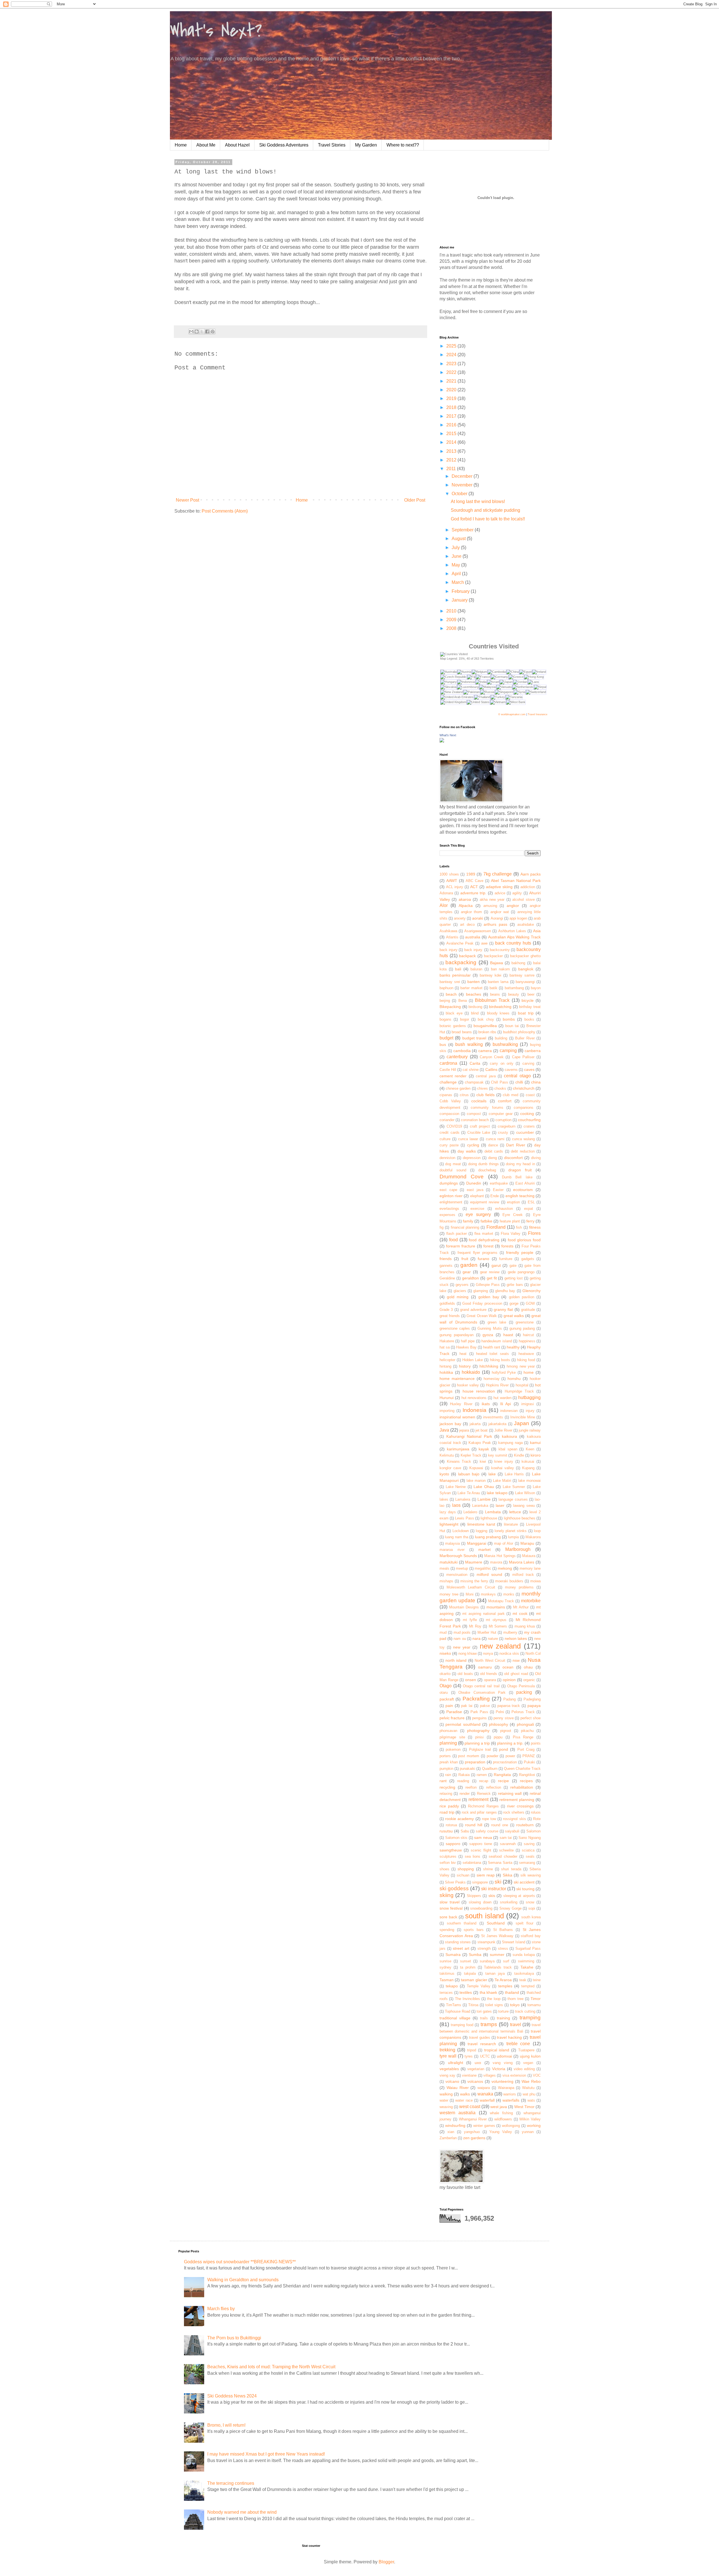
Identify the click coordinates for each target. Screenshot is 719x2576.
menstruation (457, 1575)
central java (486, 1076)
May (456, 565)
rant (443, 1781)
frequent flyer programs (477, 1253)
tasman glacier (474, 1980)
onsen (471, 1680)
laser (500, 1505)
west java (499, 2107)
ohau (528, 1667)
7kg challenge (498, 874)
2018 (452, 407)
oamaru (485, 1667)
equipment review (485, 1202)
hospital (522, 1385)
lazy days (448, 1512)
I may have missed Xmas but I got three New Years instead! (266, 2454)
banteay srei (450, 982)
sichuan (463, 1875)
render (465, 1794)
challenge (448, 1082)
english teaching (520, 1196)
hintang (445, 1366)
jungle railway (530, 1430)
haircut (528, 1335)
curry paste (449, 1145)
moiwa (535, 1581)
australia (473, 937)
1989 (471, 874)
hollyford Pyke (504, 1372)
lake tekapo (497, 1493)
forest (488, 1246)
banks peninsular (455, 975)
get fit (492, 1278)
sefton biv (448, 1863)
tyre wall (448, 2056)
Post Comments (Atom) (225, 511)
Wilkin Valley (530, 2119)
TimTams (454, 2005)
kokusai (528, 1461)
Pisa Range (523, 1737)
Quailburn (490, 1769)
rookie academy (459, 1819)
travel (516, 2025)
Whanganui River (473, 2119)
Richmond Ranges (483, 1806)
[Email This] (191, 332)
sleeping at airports (519, 1896)
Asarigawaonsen (478, 931)
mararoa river (452, 1550)
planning (448, 1743)
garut (496, 1265)
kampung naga (510, 1443)
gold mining (458, 1297)
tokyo (515, 2005)
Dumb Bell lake (517, 1177)
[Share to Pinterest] (213, 332)
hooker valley (468, 1385)
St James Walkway (497, 1936)
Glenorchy (532, 1291)
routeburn (525, 1825)
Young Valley (501, 2132)
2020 (452, 390)
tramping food (462, 2025)
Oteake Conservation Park (482, 1692)
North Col (533, 1653)
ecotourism (523, 1190)
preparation (475, 1762)
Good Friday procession (482, 1303)
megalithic (483, 1568)
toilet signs (494, 2005)
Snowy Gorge (510, 1908)
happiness (527, 1341)
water (444, 2100)
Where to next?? (403, 145)
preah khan (449, 1762)
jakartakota (497, 1424)
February (461, 591)
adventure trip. (473, 893)
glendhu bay (505, 1291)
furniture (506, 1259)
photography (478, 1731)
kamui (535, 1443)
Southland (496, 1923)
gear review (490, 1272)
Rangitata (502, 1775)
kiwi (483, 1461)
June (457, 556)
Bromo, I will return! (226, 2425)
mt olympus (496, 1620)
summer (497, 1955)
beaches (474, 994)
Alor (444, 905)
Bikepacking (450, 1007)
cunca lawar (468, 1139)
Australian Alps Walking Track (514, 937)
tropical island (497, 2050)
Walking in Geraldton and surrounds (243, 2280)
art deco (467, 924)
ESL (531, 1202)
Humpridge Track (519, 1391)
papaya (534, 1706)
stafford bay (531, 1936)
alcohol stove (523, 900)
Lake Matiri (502, 1481)
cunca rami (495, 1139)
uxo (478, 2063)
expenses (447, 1215)
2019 (452, 398)
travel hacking (509, 2037)
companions (524, 1108)
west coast (470, 2107)
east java (475, 1190)
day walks (467, 1151)
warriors (510, 2094)
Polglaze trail (480, 1749)
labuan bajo (469, 1474)
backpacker (493, 956)
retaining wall (510, 1793)
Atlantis (452, 937)
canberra (533, 1051)
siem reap (486, 1875)
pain (449, 1706)
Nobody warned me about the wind (242, 2512)
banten (474, 982)
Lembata (493, 1512)
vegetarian (476, 2069)
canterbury (457, 1057)
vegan (528, 2063)
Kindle (519, 1455)
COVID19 (454, 1126)
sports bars (474, 1930)
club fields (485, 1095)
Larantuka (480, 1506)
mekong (505, 1568)
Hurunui (447, 1398)
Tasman (447, 1980)
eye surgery (478, 1214)
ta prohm (468, 1967)
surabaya (487, 1961)
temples (505, 1986)
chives (483, 1088)
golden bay (489, 1297)
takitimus (447, 1973)
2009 (452, 620)
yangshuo (472, 2132)
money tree (449, 1594)
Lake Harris (514, 1474)
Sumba (475, 1955)
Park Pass (479, 1712)
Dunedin (474, 1183)
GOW (530, 1303)
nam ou (460, 1639)
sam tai (506, 1838)
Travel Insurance (538, 714)
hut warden (502, 1398)
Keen (530, 1449)
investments (493, 1417)
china (536, 1082)
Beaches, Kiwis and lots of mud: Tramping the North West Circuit (271, 2367)
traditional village (455, 2018)
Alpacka (466, 906)
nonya (488, 1653)
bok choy (486, 1019)
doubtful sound (453, 1170)
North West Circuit (490, 1660)
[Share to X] (202, 332)
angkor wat (500, 912)
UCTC (485, 2056)
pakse (485, 1706)
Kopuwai (476, 1468)
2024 (452, 355)
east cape (448, 1190)
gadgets (528, 1259)
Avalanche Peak (460, 943)
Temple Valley (479, 1986)
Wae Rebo (531, 2081)
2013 (452, 451)
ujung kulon (530, 2056)
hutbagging (529, 1397)
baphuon (446, 988)
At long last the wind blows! (478, 501)
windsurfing (455, 2125)
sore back (448, 1917)
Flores (534, 1233)
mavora (496, 1562)
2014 (452, 442)
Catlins (491, 1069)
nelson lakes (516, 1638)
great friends (450, 1316)
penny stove (503, 1718)
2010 (452, 611)
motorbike (531, 1601)
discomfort (513, 1158)
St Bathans (503, 1930)
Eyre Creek (513, 1215)
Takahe (527, 1967)
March (458, 582)
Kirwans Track (459, 1461)
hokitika (446, 1372)
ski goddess (454, 1888)
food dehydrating (484, 1240)
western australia (458, 2113)
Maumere (474, 1562)
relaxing (446, 1794)
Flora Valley (511, 1234)
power (510, 1756)
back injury (449, 950)
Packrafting (476, 1699)
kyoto (444, 1474)
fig (442, 1227)
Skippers (474, 1896)
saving (529, 1844)
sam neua (483, 1837)
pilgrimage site (452, 1737)
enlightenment (451, 1202)
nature (493, 1639)
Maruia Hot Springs (500, 1556)
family (468, 1221)
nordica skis (509, 1653)
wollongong (511, 2126)
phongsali (525, 1724)
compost (474, 1114)
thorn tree (515, 1999)
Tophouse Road (458, 2011)
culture (445, 1139)
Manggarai (477, 1543)
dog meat (453, 1164)
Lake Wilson (525, 1493)
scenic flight (481, 1850)
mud (443, 1632)
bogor (465, 1019)
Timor (536, 1999)
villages (490, 2075)
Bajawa (497, 963)
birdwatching (500, 1007)
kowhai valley (503, 1468)
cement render (453, 1076)
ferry (530, 1221)
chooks (500, 1088)
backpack (467, 956)
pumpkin (446, 1769)
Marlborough (518, 1549)
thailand (512, 1992)
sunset (466, 1961)
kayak (484, 1449)
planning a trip (477, 1743)
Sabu (465, 1831)
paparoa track (509, 1706)
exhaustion (504, 1209)
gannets (446, 1266)
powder (492, 1756)
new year (462, 1647)
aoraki (478, 918)
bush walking (469, 1044)
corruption (503, 1120)
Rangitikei (527, 1775)
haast (508, 1335)
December (463, 476)
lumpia (513, 1537)
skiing (447, 1895)
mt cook (520, 1613)
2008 (452, 628)
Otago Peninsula (521, 1686)
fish (519, 1227)
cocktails (479, 1101)
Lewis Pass (464, 1518)
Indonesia (475, 1410)
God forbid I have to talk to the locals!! (488, 519)
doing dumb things (483, 1164)
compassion (449, 1114)
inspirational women (457, 1417)
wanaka (485, 2094)
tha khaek (489, 1992)
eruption (513, 1202)
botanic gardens (453, 1026)
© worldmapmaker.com (512, 714)
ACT (474, 887)
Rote (537, 1819)
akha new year (492, 900)
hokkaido (471, 1372)
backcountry (500, 950)
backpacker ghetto (525, 956)
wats (531, 2100)
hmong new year (521, 1366)
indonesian (509, 1411)
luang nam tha (457, 1537)
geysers (462, 1285)
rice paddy (449, 1806)
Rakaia (464, 1775)
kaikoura (509, 1436)
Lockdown (461, 1531)
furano (483, 1259)
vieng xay (447, 2075)
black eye (454, 1013)
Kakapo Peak (480, 1443)
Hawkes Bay (466, 1347)
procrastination (505, 1762)
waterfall (487, 2100)
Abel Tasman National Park (516, 881)
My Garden (366, 145)
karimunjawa (458, 1449)
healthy (513, 1347)
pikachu (527, 1731)
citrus (464, 1095)
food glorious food (524, 1240)
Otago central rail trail (481, 1686)
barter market (471, 988)
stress (503, 1948)
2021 (452, 381)
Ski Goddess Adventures (284, 145)
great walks (514, 1316)
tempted (528, 1986)
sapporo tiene (481, 1844)
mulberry (510, 1632)
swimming (526, 1961)
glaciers (460, 1291)
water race (464, 2100)
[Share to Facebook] (207, 332)
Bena (463, 1001)
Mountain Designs (464, 1607)
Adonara (446, 893)
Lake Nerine (456, 1487)
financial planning (465, 1227)
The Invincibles (467, 1999)
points (536, 1743)
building (501, 1038)
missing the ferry (474, 1581)
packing (524, 1692)
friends (446, 1259)
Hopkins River (497, 1385)
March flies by (221, 2309)
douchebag (487, 1170)
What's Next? (216, 31)
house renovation (479, 1391)
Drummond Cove (462, 1177)
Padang (509, 1699)
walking (446, 2094)
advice (500, 893)
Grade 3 (446, 1310)
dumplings (449, 1183)
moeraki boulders (509, 1581)
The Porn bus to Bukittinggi (234, 2338)
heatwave (526, 1354)
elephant (477, 1196)
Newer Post (187, 500)
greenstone (525, 1322)
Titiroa (473, 2005)
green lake (497, 1322)
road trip (447, 1812)
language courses (513, 1499)
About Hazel (237, 145)
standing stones (458, 1942)
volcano (452, 2081)
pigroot (506, 1731)
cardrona (448, 1063)
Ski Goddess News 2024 (232, 2396)
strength (484, 1948)
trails (484, 2018)
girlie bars (515, 1285)
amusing (490, 906)
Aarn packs (531, 874)
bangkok (526, 969)
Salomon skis (456, 1838)
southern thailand (462, 1923)
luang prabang (488, 1537)
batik (493, 988)
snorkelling (509, 1902)
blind (475, 1013)
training (503, 2018)
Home (181, 145)
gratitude (528, 1310)
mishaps (446, 1581)
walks (465, 2094)
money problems (519, 1587)
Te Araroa (503, 1980)
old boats (465, 1674)
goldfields (447, 1303)
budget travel (474, 1038)
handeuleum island (497, 1341)
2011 (452, 469)
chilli (519, 1082)
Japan (522, 1423)
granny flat (503, 1309)
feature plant (510, 1221)
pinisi (479, 1737)
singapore (480, 1882)
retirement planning (517, 1800)
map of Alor (504, 1543)
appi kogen (518, 918)
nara (476, 1638)
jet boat (482, 1430)
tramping (530, 2018)
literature (511, 1524)
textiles (466, 1992)
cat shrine (471, 1070)
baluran (476, 969)
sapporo (453, 1844)
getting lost (514, 1278)
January (460, 600)
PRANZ (529, 1756)
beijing (445, 1001)
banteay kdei (491, 975)
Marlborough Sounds (458, 1556)
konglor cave (450, 1468)
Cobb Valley (450, 1101)
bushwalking (505, 1044)
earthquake (499, 1183)
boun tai (512, 1026)
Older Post (415, 500)
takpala (470, 1973)
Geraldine (447, 1278)
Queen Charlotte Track (522, 1769)
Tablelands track (498, 1967)
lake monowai (529, 1481)
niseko (445, 1653)
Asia (537, 931)
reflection (494, 1787)
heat (463, 1354)
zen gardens (474, 2138)
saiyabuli (512, 1831)
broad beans (462, 1032)
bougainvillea (485, 1026)
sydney (445, 1967)
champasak (474, 1082)
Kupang (528, 1468)
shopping (466, 1869)
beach (451, 994)
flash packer (457, 1234)
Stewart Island (514, 1942)
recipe (503, 1781)
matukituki (449, 1562)
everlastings (449, 1209)
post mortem (469, 1756)
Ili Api (506, 1404)
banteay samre (522, 975)
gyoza (488, 1335)
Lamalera (463, 1499)
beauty (514, 994)
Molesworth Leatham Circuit (471, 1587)
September (463, 530)
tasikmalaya (524, 1973)
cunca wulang (523, 1139)
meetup (462, 1568)
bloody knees (498, 1013)
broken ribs (487, 1032)
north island (456, 1660)
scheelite (506, 1850)
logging (482, 1531)
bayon (536, 988)
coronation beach (475, 1120)
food (453, 1240)
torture (503, 2011)
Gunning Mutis (490, 1328)
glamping (481, 1291)
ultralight (456, 2063)
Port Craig (526, 1749)
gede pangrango (521, 1272)
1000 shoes (449, 874)
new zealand (500, 1646)
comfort (505, 1101)
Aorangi (497, 918)
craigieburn (507, 1126)
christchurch (524, 1088)
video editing (524, 2069)
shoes (444, 1869)
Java (444, 1430)
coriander (447, 1120)
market (484, 1549)
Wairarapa (506, 2088)
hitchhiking (489, 1366)
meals (444, 1568)
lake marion (476, 1481)
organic (529, 1680)
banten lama (498, 982)
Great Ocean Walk (482, 1316)
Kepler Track (471, 1455)
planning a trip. (510, 1743)
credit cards (450, 1132)
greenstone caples (455, 1328)
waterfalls (511, 2100)
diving (536, 1158)
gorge (514, 1303)
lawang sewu (524, 1506)
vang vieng (503, 2063)
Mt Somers (498, 1626)
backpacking (461, 962)
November (463, 485)
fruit (465, 1259)
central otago (517, 1076)
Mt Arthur (521, 1607)
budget (446, 1038)
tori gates (484, 2011)
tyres (469, 2056)
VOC (537, 2075)
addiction (528, 887)
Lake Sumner (514, 1487)
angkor (513, 906)
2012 (452, 460)
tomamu (534, 2005)
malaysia (452, 1543)
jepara (464, 1430)
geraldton (470, 1278)
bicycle (528, 1000)
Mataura (529, 1556)
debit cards (494, 1151)
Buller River (525, 1038)
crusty (503, 1132)
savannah (508, 1844)
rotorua (451, 1825)
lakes (444, 1499)
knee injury (504, 1461)
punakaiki (467, 1769)
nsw (516, 1660)
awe (484, 943)
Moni (470, 1594)
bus (443, 1044)
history (465, 1366)
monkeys (488, 1594)
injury (530, 1411)
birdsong (475, 1007)
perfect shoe (531, 1718)
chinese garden (458, 1088)
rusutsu (446, 1831)
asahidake (526, 924)
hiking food (526, 1360)
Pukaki (529, 1762)
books (529, 1019)
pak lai (467, 1706)
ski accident (524, 1882)
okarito (445, 1674)
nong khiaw (467, 1653)
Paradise (454, 1712)
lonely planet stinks (511, 1531)
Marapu (527, 1543)
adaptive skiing (499, 887)
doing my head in (520, 1164)
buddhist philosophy (519, 1032)
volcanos (475, 2081)
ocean (508, 1667)
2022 (452, 372)
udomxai (504, 2056)
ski (498, 1882)
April (457, 574)
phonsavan (448, 1731)
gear (467, 1272)
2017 (452, 416)
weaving (446, 2107)
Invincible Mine (523, 1417)
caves (529, 1069)
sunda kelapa (524, 1955)
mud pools (462, 1632)
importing (447, 1411)
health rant (492, 1347)
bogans (445, 1019)
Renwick (484, 1794)
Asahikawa (448, 931)
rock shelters (514, 1812)
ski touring (525, 1889)
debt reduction (523, 1151)
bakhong (518, 963)
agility (517, 893)
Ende (495, 1196)
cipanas (446, 1095)
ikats (486, 1404)
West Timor (524, 2107)
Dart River (516, 1145)
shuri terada (511, 1869)
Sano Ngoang (530, 1838)
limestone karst (481, 1524)
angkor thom (471, 912)
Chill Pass (500, 1082)
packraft (447, 1699)
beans (495, 994)
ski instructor (494, 1889)
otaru (444, 1692)
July (456, 548)
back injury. (474, 950)
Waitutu (528, 2088)
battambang (514, 988)
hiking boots (500, 1360)
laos (456, 1505)
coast (530, 1095)
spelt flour (525, 1923)
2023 (452, 364)
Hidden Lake (473, 1360)
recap (484, 1781)
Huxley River (461, 1404)
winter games (484, 2126)
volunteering (502, 2081)
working (534, 2125)
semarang (527, 1863)
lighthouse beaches (520, 1518)
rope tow (489, 1819)
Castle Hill (448, 1070)
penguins (479, 1718)
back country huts (513, 943)
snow (530, 1902)
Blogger (386, 2562)
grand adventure (473, 1310)
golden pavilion (522, 1297)
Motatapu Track (501, 1601)
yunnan (528, 2132)
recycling (447, 1787)
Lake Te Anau (469, 1493)
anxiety (460, 918)
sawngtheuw (451, 1850)
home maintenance (457, 1379)
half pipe (468, 1341)
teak (523, 1980)
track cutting (525, 2011)
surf (506, 1961)
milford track (523, 1575)
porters (445, 1756)
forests (507, 1246)
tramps (489, 2024)
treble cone (518, 2044)
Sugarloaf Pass (528, 1948)
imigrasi (528, 1404)
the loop (494, 1999)
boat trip (526, 1013)
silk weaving (531, 1875)
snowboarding (481, 1908)
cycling (473, 1145)
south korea (531, 1917)
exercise (477, 1209)
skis (492, 1896)
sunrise (445, 1961)
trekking (447, 2050)
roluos (536, 1812)
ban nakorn (500, 969)
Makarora (533, 1537)
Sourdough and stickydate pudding (485, 510)
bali (458, 969)
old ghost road (516, 1674)
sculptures (448, 1856)
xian (451, 2132)
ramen (482, 1775)
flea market (484, 1234)
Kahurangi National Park (469, 1436)
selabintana (472, 1863)
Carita (475, 1063)
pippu (498, 1737)
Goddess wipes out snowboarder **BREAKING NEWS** (240, 2262)
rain (448, 1775)
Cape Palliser (523, 1057)
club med (510, 1095)
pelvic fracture (452, 1718)
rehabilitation (522, 1787)
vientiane (469, 2075)
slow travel (450, 1902)
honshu (514, 1379)
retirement (478, 1799)
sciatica (528, 1850)
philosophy (499, 1724)
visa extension (514, 2075)
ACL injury (455, 887)
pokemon (453, 1749)
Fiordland (496, 1227)
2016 (452, 425)
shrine (488, 1869)
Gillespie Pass (488, 1285)
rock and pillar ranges (479, 1812)
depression (472, 1158)
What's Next (448, 735)
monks (509, 1594)
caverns (511, 1070)
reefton (471, 1787)
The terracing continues (231, 2483)
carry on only (502, 1063)
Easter (498, 1190)
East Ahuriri (525, 1183)
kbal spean (508, 1449)
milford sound (489, 1574)
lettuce (515, 1512)
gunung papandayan (457, 1335)
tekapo (452, 1986)
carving (528, 1063)
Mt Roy (475, 1626)
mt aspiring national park (483, 1614)
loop (537, 1531)
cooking (527, 1114)
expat (529, 1209)
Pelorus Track (523, 1712)
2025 (452, 346)
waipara (484, 2088)
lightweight (449, 1524)
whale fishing (501, 2113)
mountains (496, 1607)
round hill (474, 1825)
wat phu (529, 2094)
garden (469, 1265)
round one (500, 1825)
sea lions (473, 1856)
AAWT (452, 881)
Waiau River (458, 2088)
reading (463, 1781)
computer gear (501, 1114)
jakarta (475, 1424)
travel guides (480, 2037)
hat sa (445, 1347)
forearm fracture (461, 1246)
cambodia (462, 1051)
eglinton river (451, 1196)
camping (508, 1051)
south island (484, 1916)
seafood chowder (503, 1856)
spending (447, 1930)
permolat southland (463, 1724)
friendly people (520, 1252)
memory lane (530, 1568)
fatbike (486, 1221)
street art (461, 1948)
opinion (509, 1680)
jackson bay (450, 1424)
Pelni (500, 1712)
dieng (492, 1158)
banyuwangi (525, 982)
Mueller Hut (487, 1632)
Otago (446, 1686)
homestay (492, 1379)
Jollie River (503, 1430)
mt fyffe (470, 1620)
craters (529, 1126)
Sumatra (453, 1955)
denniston (447, 1158)
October (460, 494)
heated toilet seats (492, 1354)
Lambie (484, 1499)
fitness (535, 1227)
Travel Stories (332, 145)
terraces (446, 1993)
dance (493, 1145)
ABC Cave (475, 881)
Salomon (533, 1831)
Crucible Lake (479, 1132)
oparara (490, 1680)
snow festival (451, 1908)
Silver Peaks (455, 1882)
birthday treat (530, 1007)
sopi (532, 1908)
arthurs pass (495, 924)
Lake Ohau (484, 1487)
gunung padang (522, 1328)
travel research (482, 2044)
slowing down (480, 1902)
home (529, 1372)
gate (513, 1266)
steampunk (486, 1942)
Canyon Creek (492, 1057)
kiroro (536, 1455)
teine (537, 1980)
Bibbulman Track (492, 1000)
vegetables (449, 2069)
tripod (472, 2050)
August (459, 539)
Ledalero (470, 1512)
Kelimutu (447, 1455)
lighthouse (489, 1518)
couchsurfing (529, 1120)
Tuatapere (526, 2050)
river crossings (520, 1806)
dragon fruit (520, 1170)
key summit (498, 1455)
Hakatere (447, 1341)
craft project (480, 1126)
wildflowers (503, 2119)
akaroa (465, 899)
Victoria (499, 2069)
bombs (509, 1019)
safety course (487, 1831)
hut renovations (474, 1398)
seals (530, 1856)
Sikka (508, 1875)
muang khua (525, 1626)
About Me (206, 145)
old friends (489, 1674)
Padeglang (532, 1699)
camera (485, 1051)
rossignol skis (514, 1819)
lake (492, 1474)
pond (504, 1749)
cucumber (525, 1132)
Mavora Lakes (522, 1562)
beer (531, 994)
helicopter (447, 1360)
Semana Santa (500, 1863)
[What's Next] (442, 741)
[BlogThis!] (197, 332)
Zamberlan (448, 2138)
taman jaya (495, 1973)
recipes (526, 1781)
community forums (487, 1108)
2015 (452, 434)
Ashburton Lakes (512, 931)
